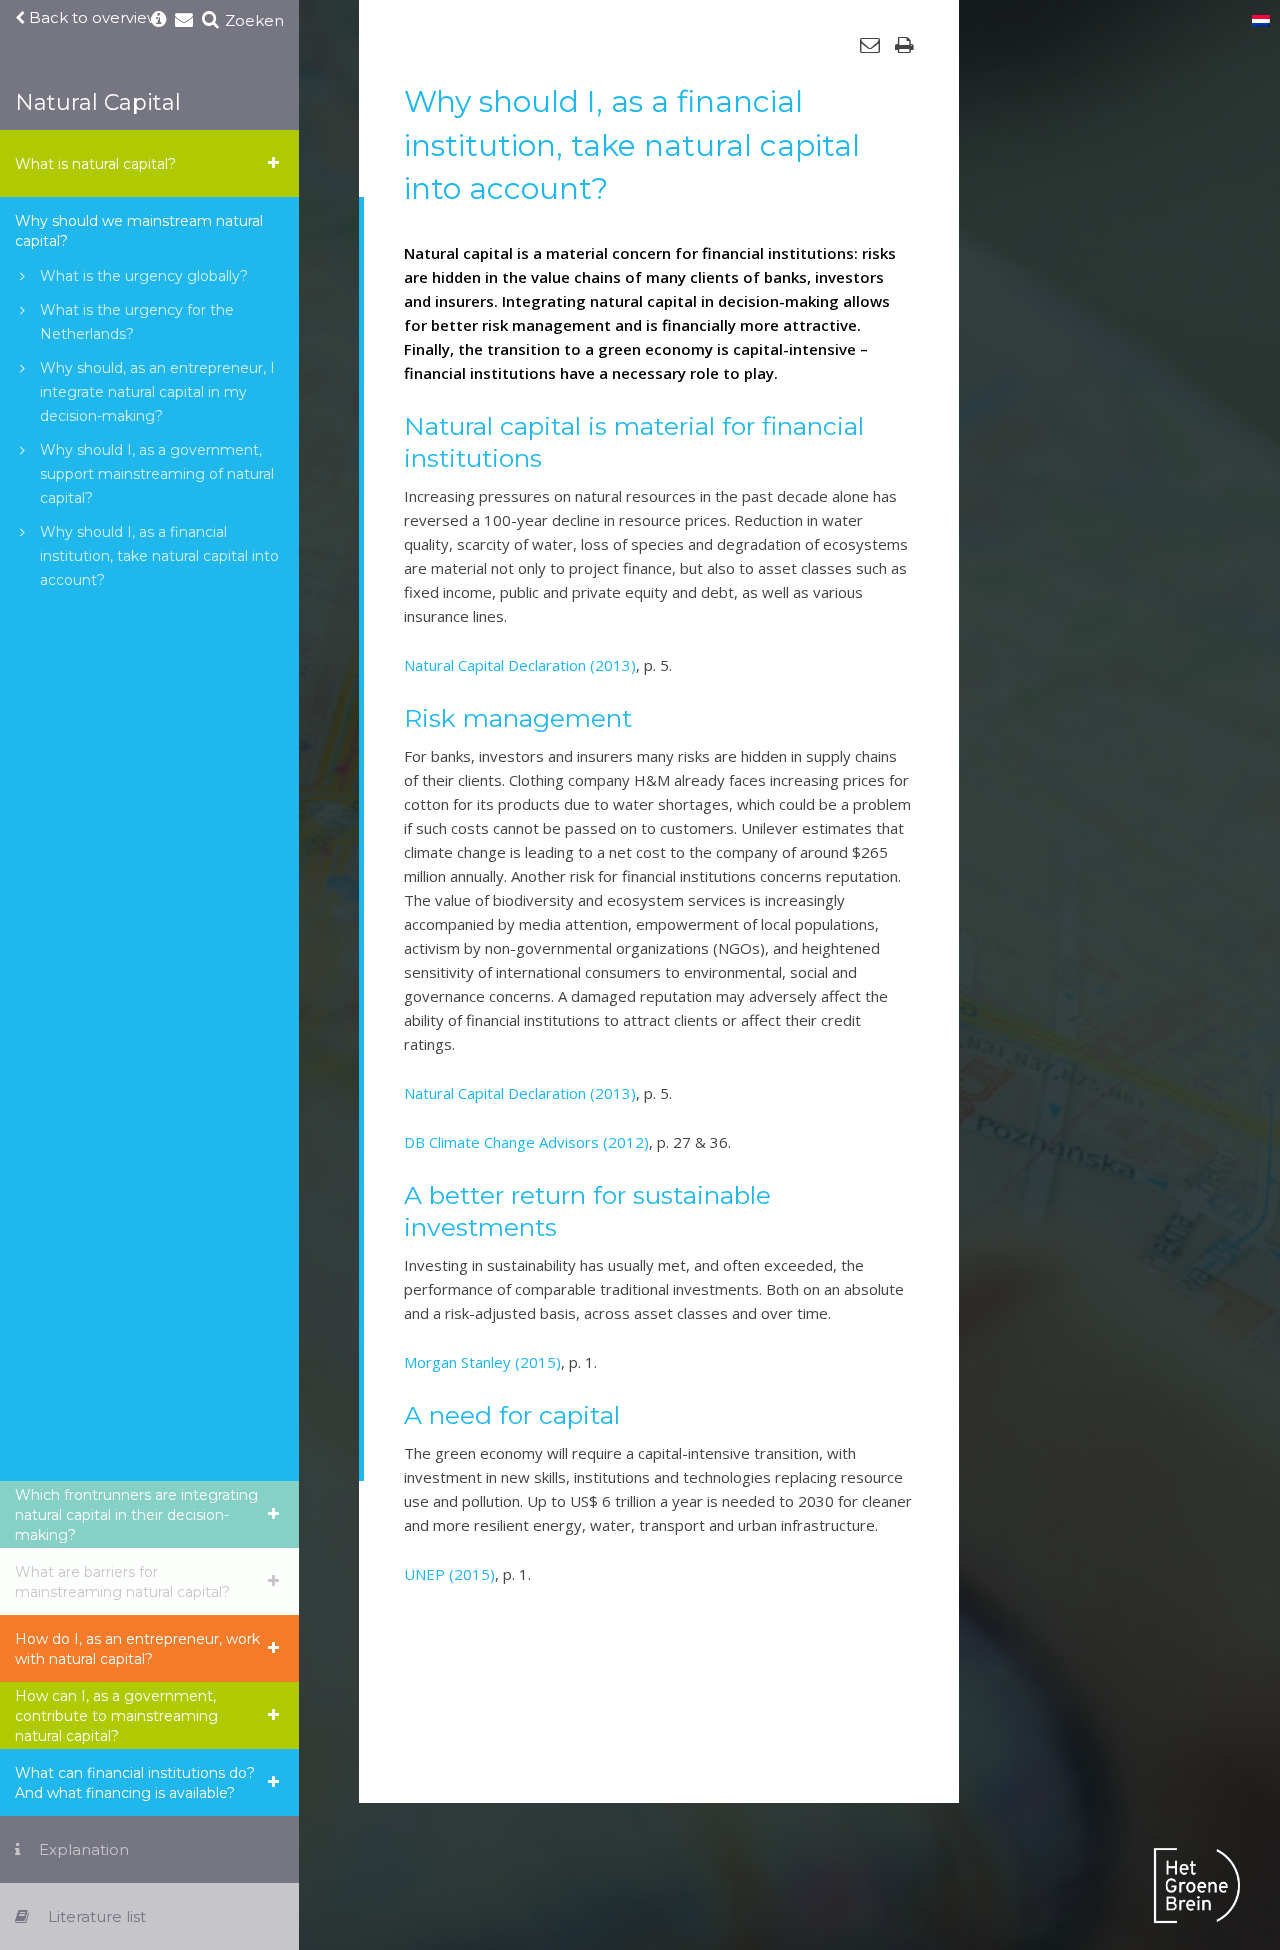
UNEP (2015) (449, 1574)
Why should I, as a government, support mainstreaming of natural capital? (157, 474)
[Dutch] (1261, 21)
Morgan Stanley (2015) (482, 1362)
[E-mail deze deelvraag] (870, 45)
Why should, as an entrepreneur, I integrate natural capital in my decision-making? (157, 392)
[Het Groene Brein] (1197, 1889)
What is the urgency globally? (144, 276)
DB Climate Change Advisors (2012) (526, 1142)
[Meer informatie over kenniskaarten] (158, 20)
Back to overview (92, 18)
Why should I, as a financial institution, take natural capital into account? (159, 556)
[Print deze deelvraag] (904, 45)
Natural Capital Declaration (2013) (520, 665)
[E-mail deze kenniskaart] (184, 20)
